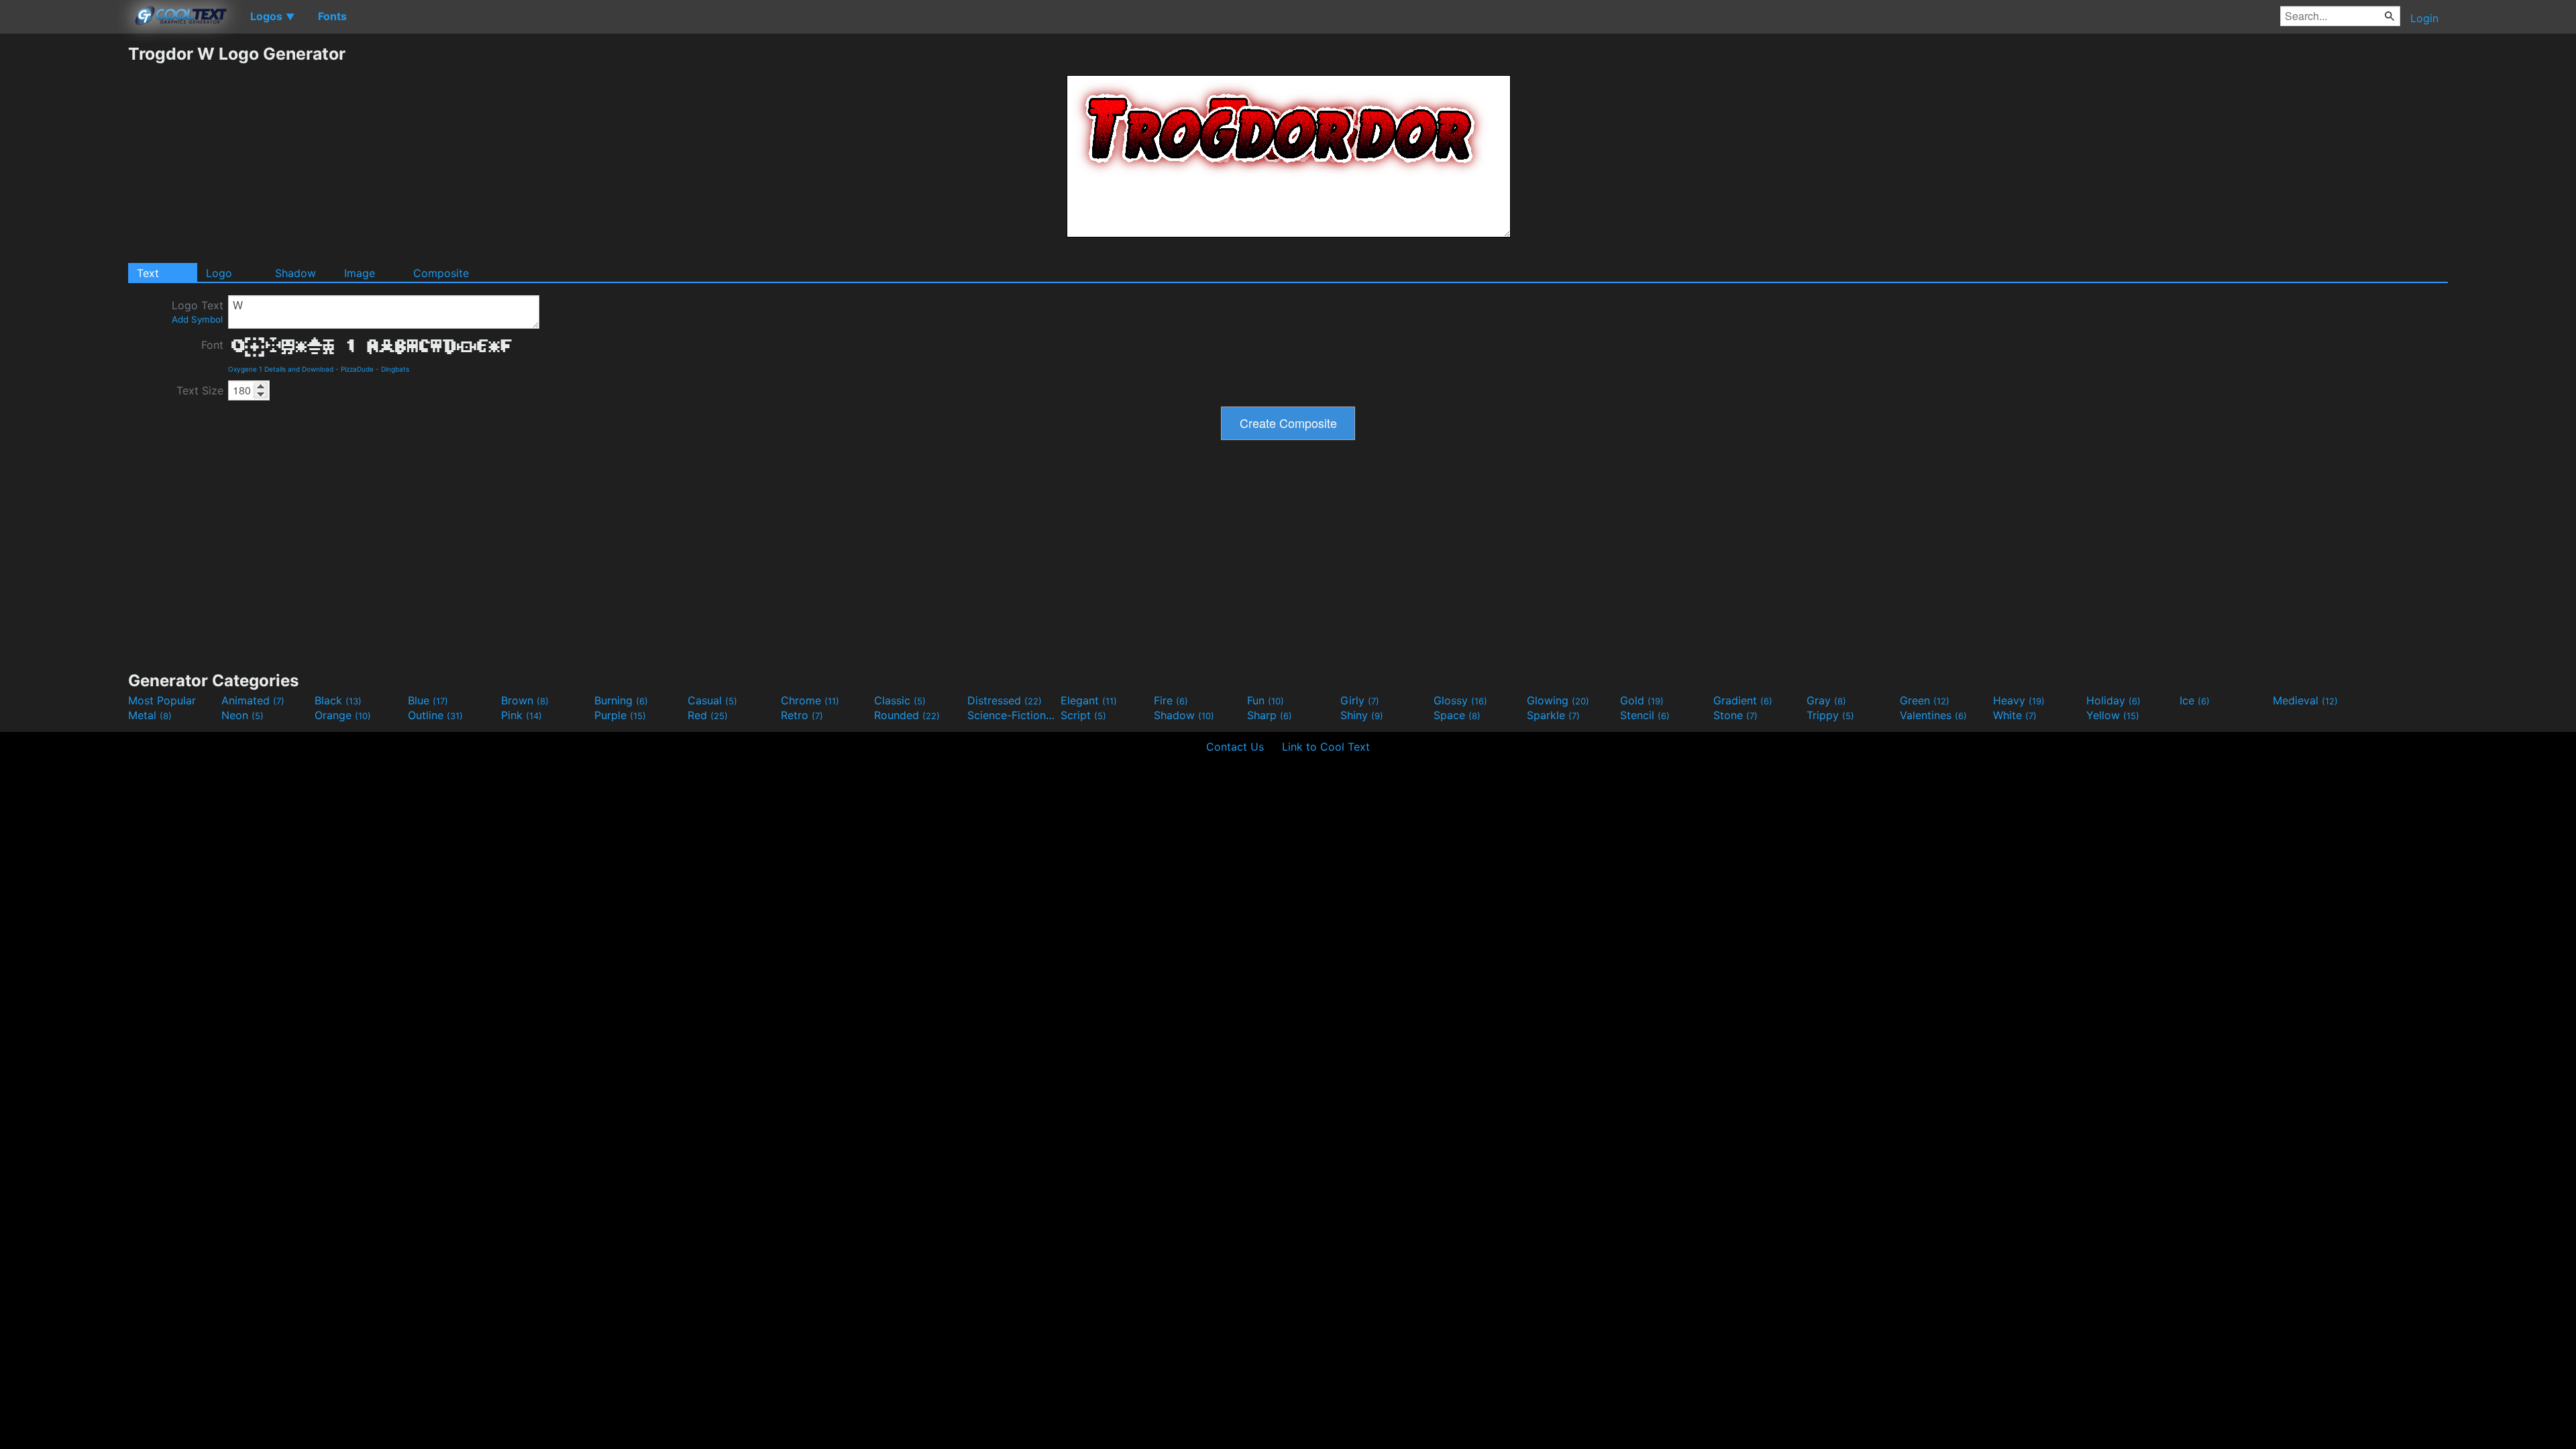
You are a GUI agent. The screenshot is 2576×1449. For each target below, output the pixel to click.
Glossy (1460, 700)
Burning (621, 700)
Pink (522, 715)
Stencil (1645, 715)
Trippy (1830, 715)
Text (148, 273)
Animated (253, 700)
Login (2424, 18)
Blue (428, 700)
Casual (712, 700)
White (2015, 715)
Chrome (810, 700)
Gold (1642, 700)
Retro (802, 715)
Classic (900, 700)
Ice (2195, 700)
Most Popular (162, 700)
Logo (219, 273)
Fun (1266, 700)
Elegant (1089, 700)
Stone (1735, 715)
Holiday (2113, 700)
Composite (441, 273)
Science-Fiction (1012, 715)
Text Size (200, 390)
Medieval (2305, 700)
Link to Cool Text (1326, 747)
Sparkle (1553, 715)
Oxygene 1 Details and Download (281, 369)
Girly (1360, 700)
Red (708, 715)
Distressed (1005, 700)
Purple (620, 715)
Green (1925, 700)
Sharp (1270, 715)
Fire (1171, 700)
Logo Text (198, 312)
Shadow (296, 273)
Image (360, 273)
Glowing (1558, 700)
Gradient (1743, 700)
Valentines (1933, 715)
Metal (150, 715)
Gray (1826, 700)
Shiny (1362, 715)
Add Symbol (197, 319)
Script (1083, 715)
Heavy (2019, 700)
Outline (435, 715)
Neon (243, 715)
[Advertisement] (64, 245)
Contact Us (1235, 747)
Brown (525, 700)
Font (212, 345)
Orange (343, 715)
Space (1457, 715)
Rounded (907, 715)
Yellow (2113, 715)
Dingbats (395, 369)
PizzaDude (357, 369)
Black (338, 700)
